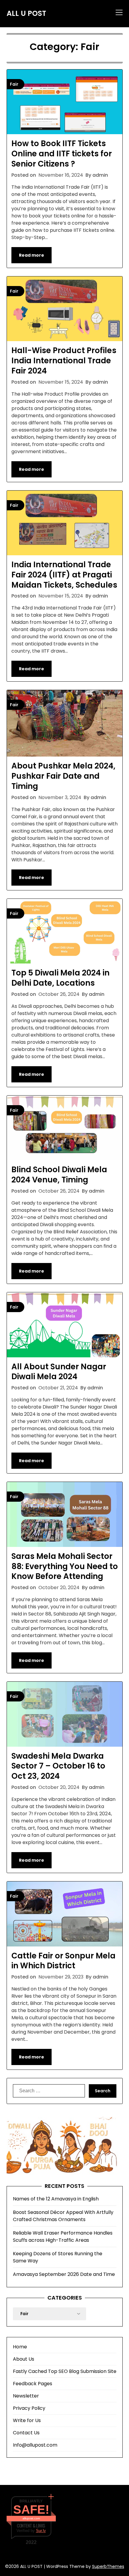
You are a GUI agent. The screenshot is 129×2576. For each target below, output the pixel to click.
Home (20, 2347)
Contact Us (26, 2433)
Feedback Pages (33, 2384)
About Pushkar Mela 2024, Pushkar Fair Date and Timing (63, 776)
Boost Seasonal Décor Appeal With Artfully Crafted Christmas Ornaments (63, 2216)
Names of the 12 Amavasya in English (56, 2199)
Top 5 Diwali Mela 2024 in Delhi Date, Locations (60, 978)
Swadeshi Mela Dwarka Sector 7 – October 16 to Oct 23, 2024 (58, 1766)
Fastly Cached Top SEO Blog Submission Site (65, 2371)
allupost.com (31, 2518)
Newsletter (26, 2396)
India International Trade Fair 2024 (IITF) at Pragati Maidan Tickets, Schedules (64, 575)
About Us (24, 2359)
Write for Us (27, 2420)
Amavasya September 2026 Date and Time (64, 2274)
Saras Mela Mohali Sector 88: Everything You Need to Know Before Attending (65, 1566)
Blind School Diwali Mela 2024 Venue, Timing (59, 1175)
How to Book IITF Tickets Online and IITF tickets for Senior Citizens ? (62, 154)
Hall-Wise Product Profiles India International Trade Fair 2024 (64, 361)
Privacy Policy (29, 2408)
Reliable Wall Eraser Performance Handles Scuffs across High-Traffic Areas (63, 2237)
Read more (31, 255)
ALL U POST (26, 13)
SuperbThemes (108, 2566)
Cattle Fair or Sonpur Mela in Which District (63, 1961)
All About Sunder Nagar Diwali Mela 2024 (59, 1372)
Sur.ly (41, 2531)
